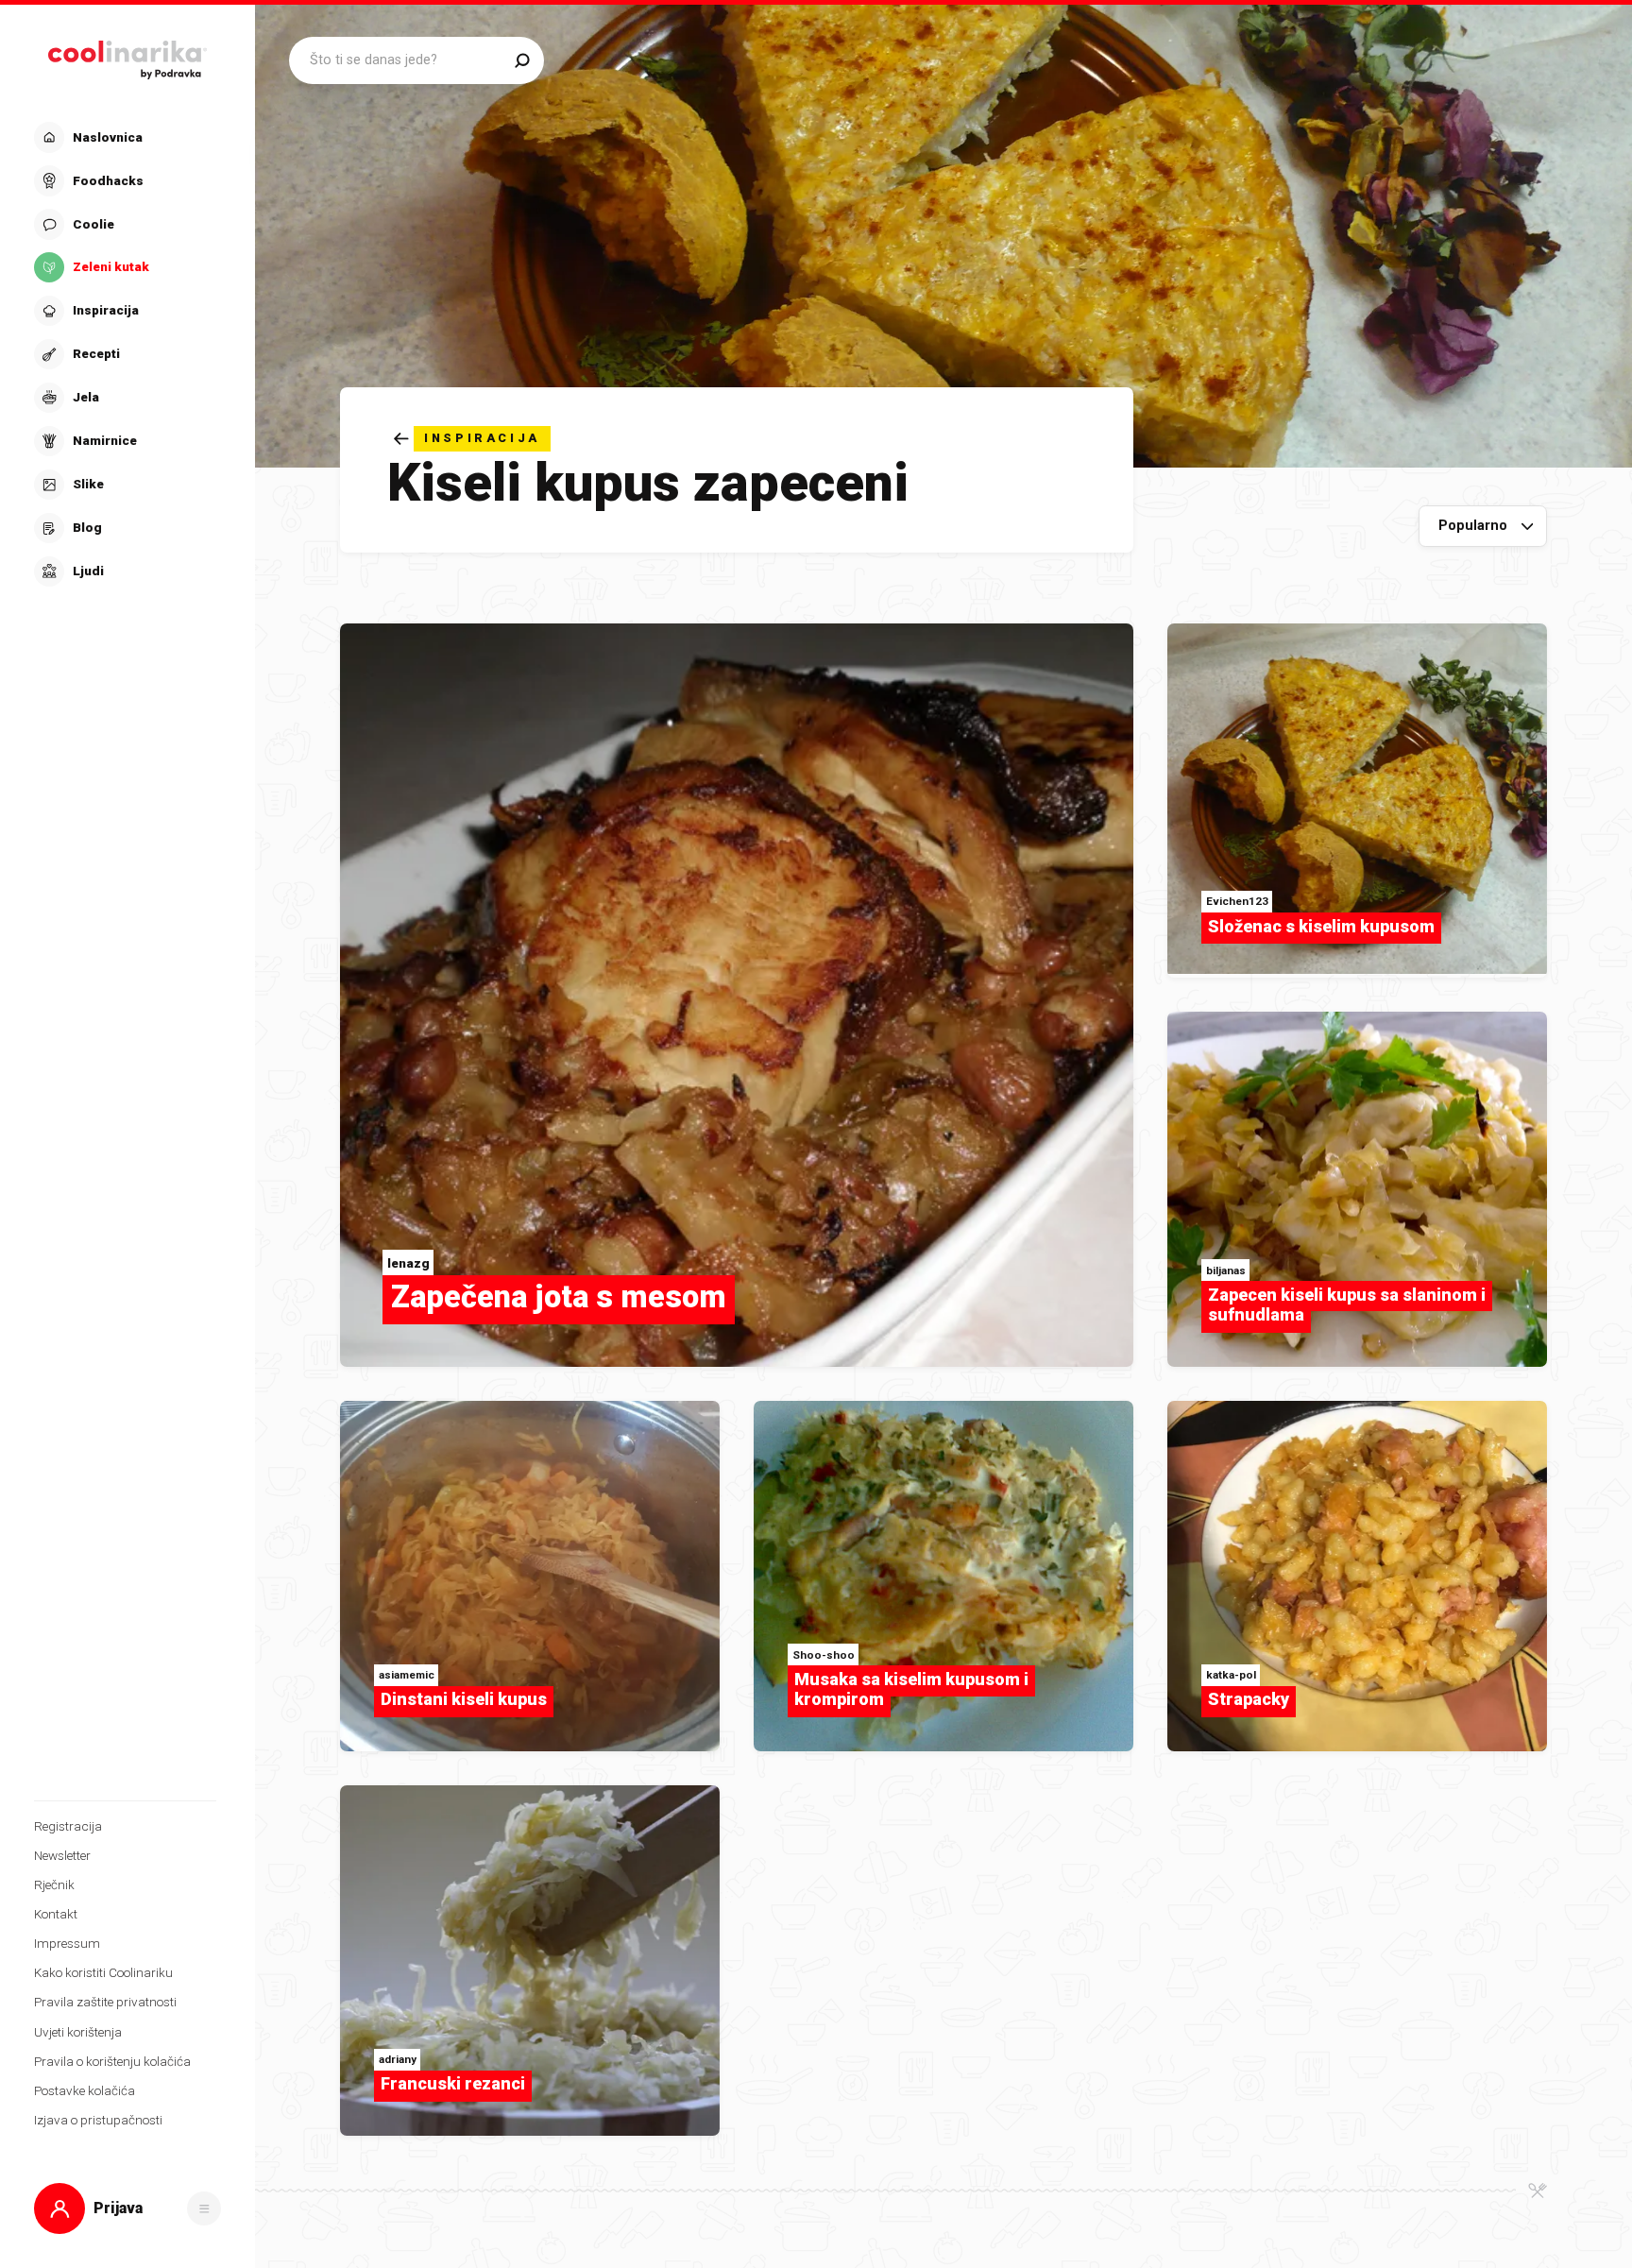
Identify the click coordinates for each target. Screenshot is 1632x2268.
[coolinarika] (128, 55)
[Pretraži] (522, 60)
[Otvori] (204, 2208)
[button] (125, 354)
